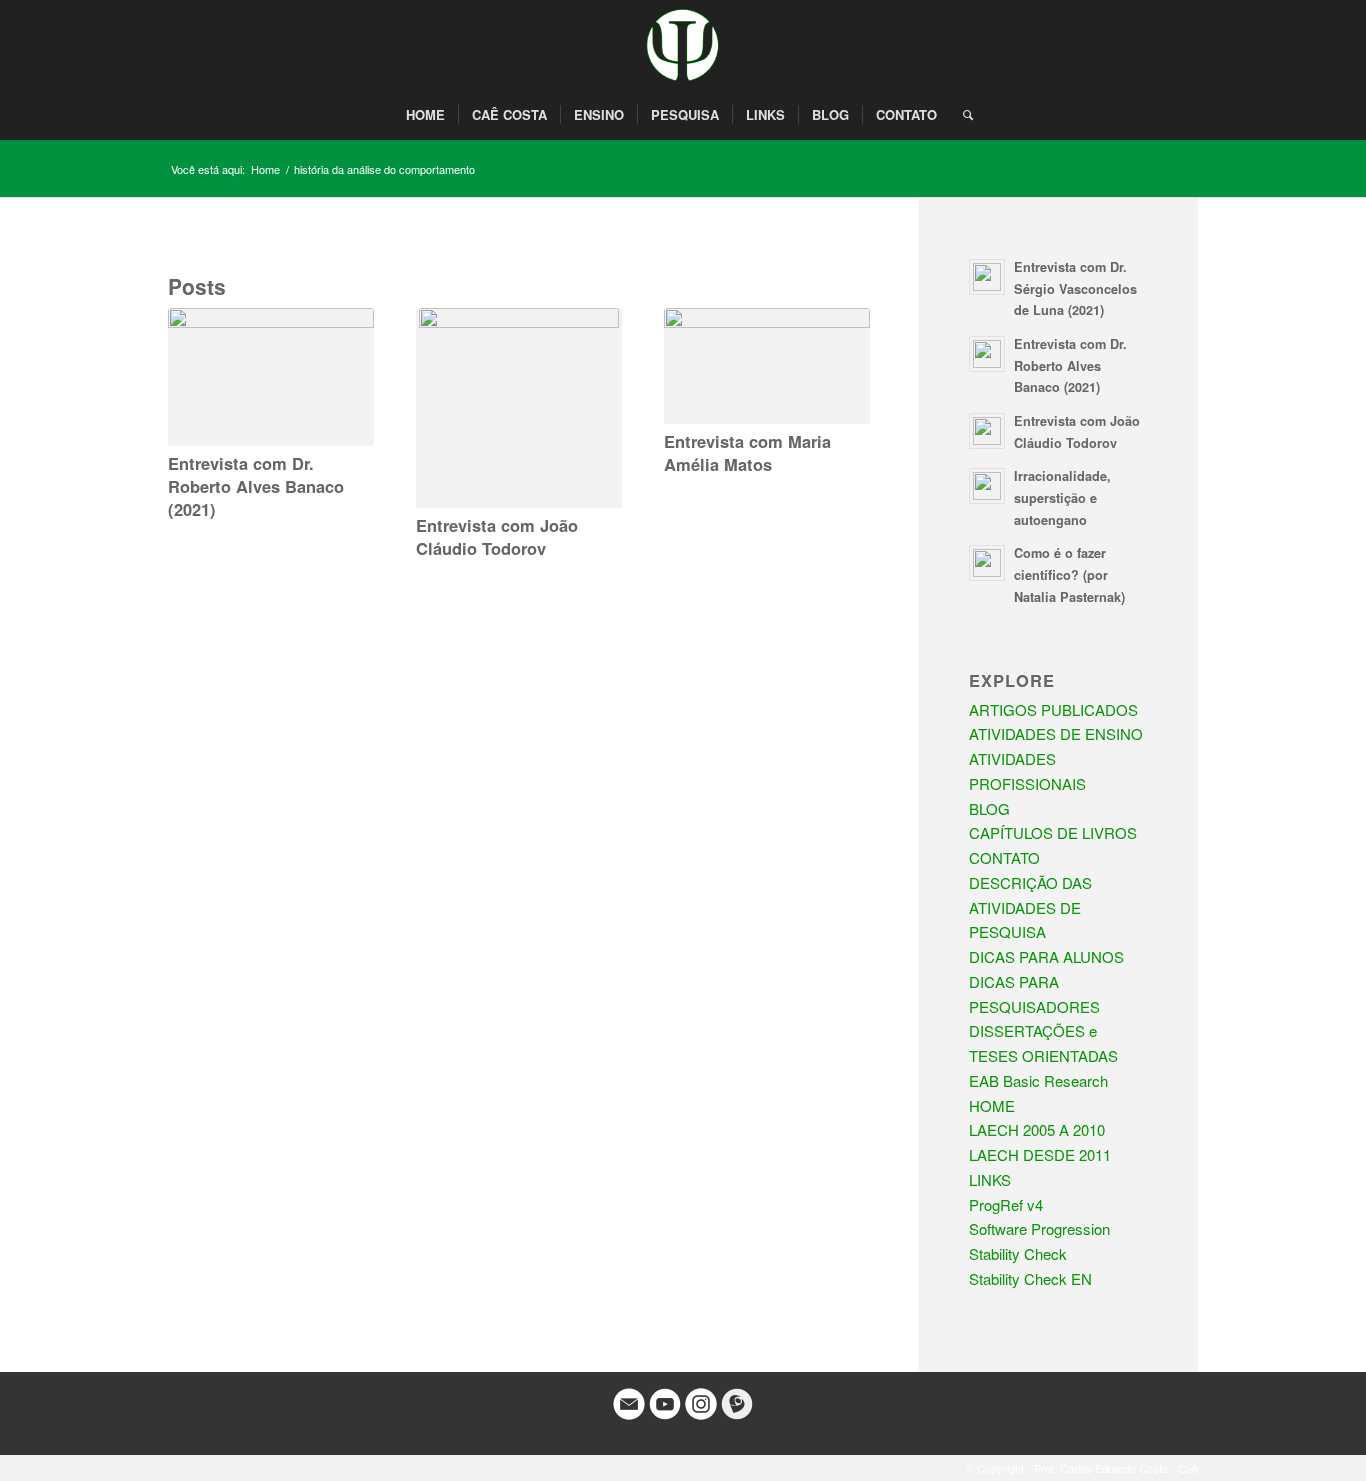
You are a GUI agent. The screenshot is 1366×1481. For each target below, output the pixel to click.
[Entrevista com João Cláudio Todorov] (519, 408)
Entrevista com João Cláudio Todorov (497, 536)
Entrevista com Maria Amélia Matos (747, 452)
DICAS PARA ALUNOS (1046, 956)
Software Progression (1039, 1228)
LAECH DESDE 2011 (1040, 1154)
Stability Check (1018, 1253)
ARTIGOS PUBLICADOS (1053, 709)
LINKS (990, 1179)
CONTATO (1004, 857)
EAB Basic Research (1038, 1080)
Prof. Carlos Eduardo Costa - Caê (1116, 1468)
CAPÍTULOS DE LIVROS (1053, 832)
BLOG (989, 808)
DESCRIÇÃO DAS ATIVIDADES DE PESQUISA (1030, 907)
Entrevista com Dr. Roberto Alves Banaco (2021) (256, 486)
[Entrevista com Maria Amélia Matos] (767, 366)
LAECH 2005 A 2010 (1037, 1129)
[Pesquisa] (961, 115)
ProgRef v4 (1006, 1204)
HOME (992, 1105)
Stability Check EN (1030, 1278)
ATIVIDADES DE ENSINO (1056, 733)
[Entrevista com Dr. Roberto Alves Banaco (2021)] (271, 376)
